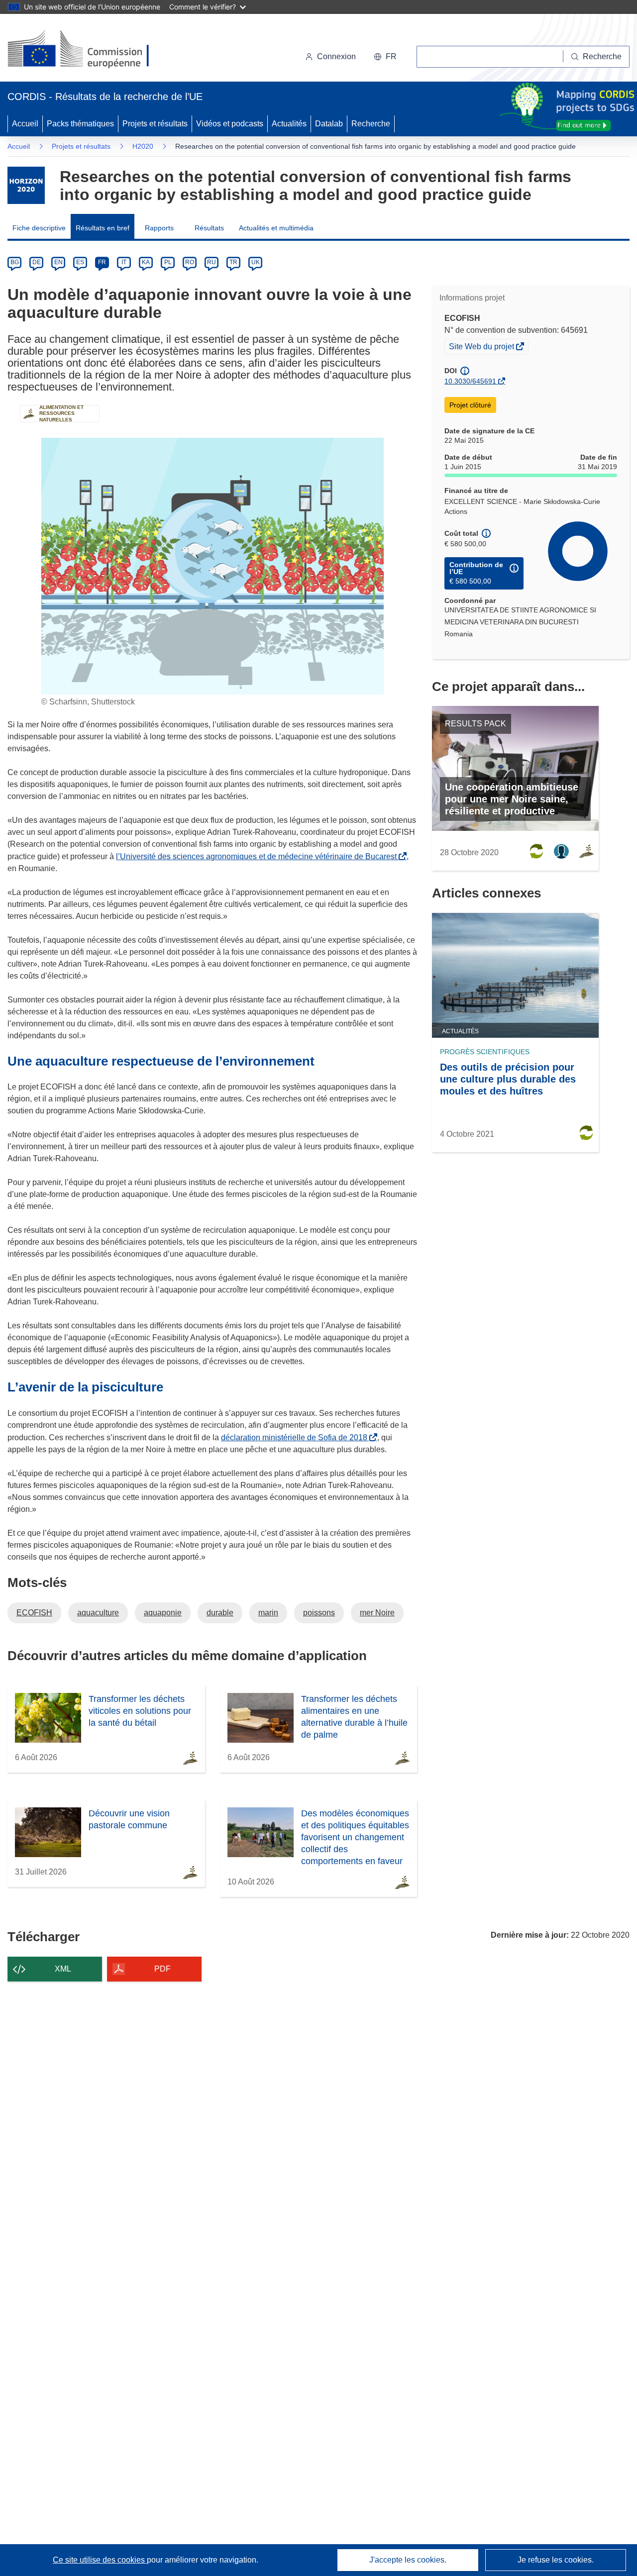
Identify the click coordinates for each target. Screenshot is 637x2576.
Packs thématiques (80, 124)
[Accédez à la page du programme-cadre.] (26, 185)
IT (124, 262)
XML (63, 1969)
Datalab (329, 124)
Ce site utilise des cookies (100, 2560)
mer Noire (377, 1613)
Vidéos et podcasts (230, 124)
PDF (162, 1969)
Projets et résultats (155, 124)
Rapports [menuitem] (159, 228)
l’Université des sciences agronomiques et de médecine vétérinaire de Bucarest (258, 856)
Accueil (25, 124)
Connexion (336, 56)
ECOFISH (34, 1613)
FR (102, 262)
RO (190, 262)
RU (212, 262)
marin (268, 1613)
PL (168, 262)
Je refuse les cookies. (556, 2560)
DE (37, 262)
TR (233, 262)
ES (80, 262)
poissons (319, 1613)
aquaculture (98, 1613)
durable (220, 1613)
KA (146, 262)
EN (58, 262)
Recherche (371, 124)
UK (256, 262)
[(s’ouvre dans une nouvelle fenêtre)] (88, 50)
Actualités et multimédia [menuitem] (276, 228)
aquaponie (163, 1613)
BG (15, 262)
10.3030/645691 (470, 381)
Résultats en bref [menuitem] (103, 228)
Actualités (289, 124)
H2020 (143, 146)
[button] (385, 57)
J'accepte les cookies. (408, 2560)
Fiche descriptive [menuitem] (39, 228)
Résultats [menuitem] (209, 228)
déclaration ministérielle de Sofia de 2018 (296, 1437)
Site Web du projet (482, 348)
